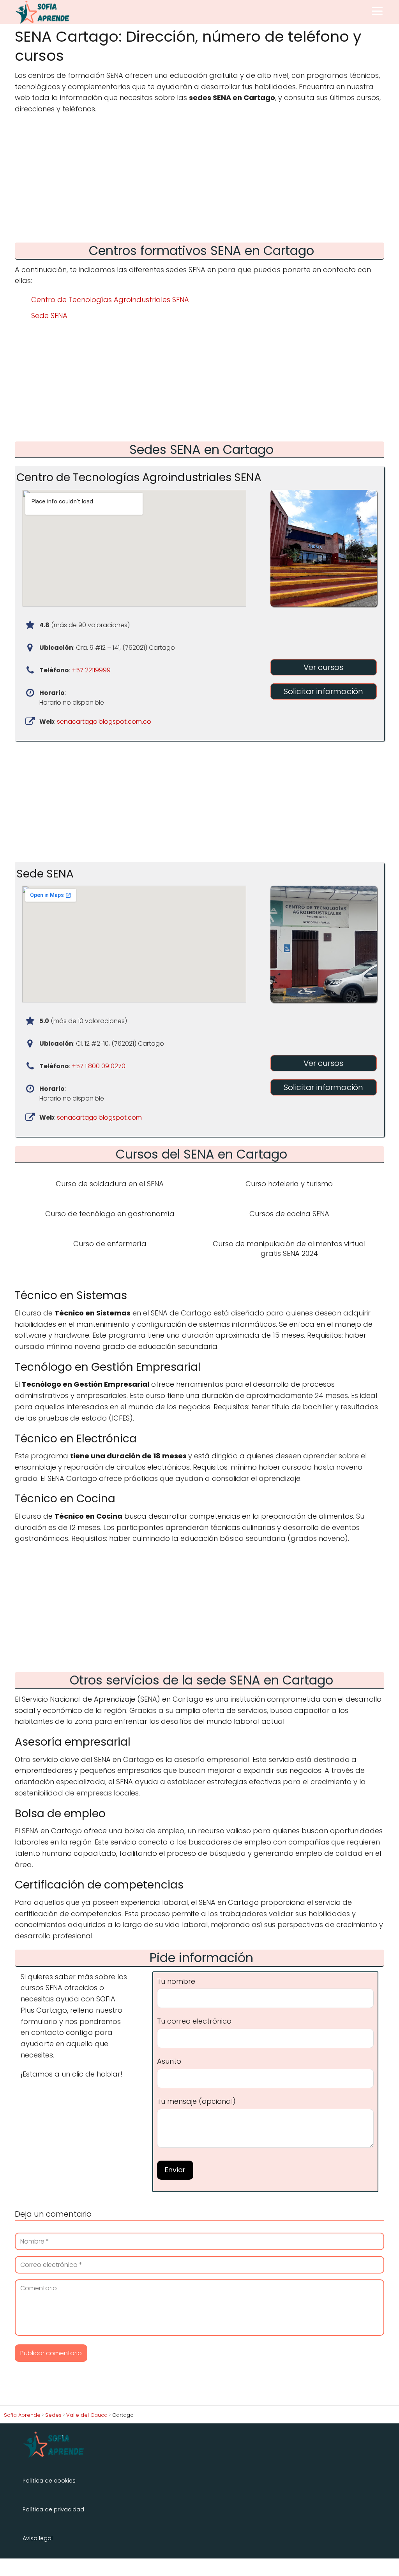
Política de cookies (49, 2481)
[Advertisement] (199, 181)
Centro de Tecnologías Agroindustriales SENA (110, 300)
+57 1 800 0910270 (99, 1066)
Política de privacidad (53, 2509)
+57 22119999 (91, 670)
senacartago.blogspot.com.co (104, 722)
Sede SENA (49, 316)
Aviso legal (38, 2538)
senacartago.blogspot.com (99, 1117)
